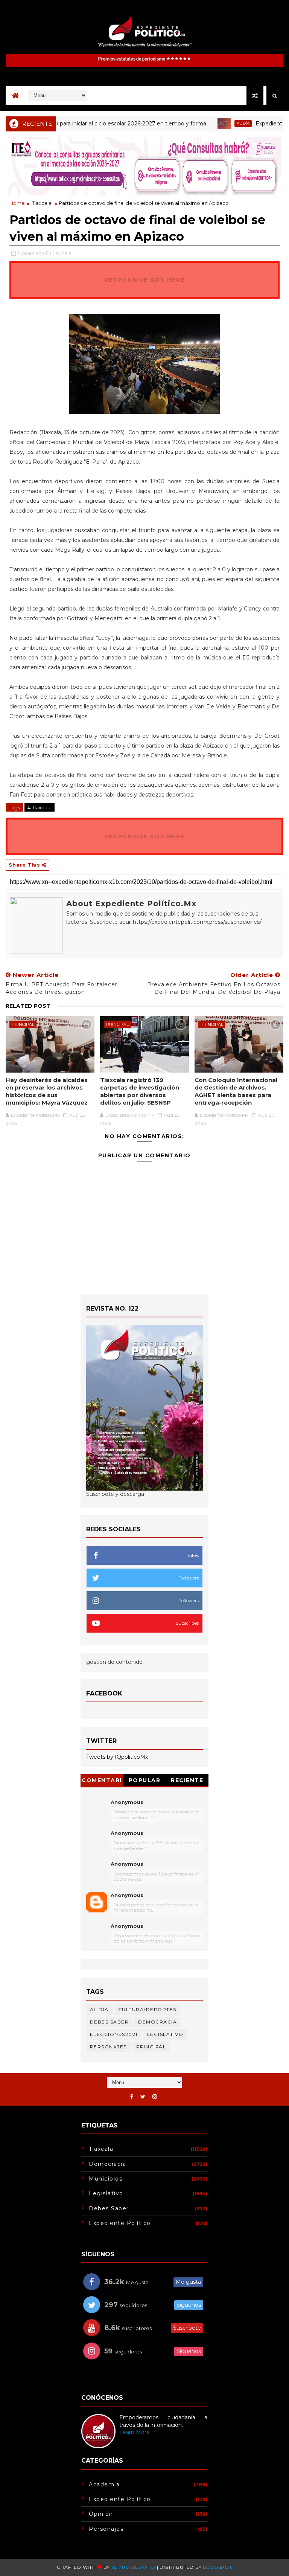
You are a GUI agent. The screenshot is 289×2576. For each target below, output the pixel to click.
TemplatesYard (133, 2567)
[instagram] (155, 2097)
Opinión (101, 2514)
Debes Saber (110, 2022)
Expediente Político (120, 2223)
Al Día (215, 123)
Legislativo (165, 2034)
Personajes (108, 2047)
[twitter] (143, 2097)
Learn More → (138, 2432)
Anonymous (127, 1802)
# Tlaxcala (40, 807)
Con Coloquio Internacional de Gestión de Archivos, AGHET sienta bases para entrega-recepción (236, 1091)
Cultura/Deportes (147, 2009)
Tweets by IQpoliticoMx (117, 1757)
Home (17, 203)
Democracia (157, 2022)
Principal (23, 1024)
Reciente (187, 1780)
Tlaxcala (42, 203)
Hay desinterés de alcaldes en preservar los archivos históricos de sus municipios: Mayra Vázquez (47, 1091)
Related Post (28, 1006)
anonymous (127, 1895)
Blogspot (217, 2567)
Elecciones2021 (114, 2034)
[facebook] (132, 2097)
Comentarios (102, 1782)
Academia (104, 2484)
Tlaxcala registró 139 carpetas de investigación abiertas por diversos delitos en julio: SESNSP (140, 1091)
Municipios (106, 2179)
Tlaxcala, (62, 253)
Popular (145, 1780)
